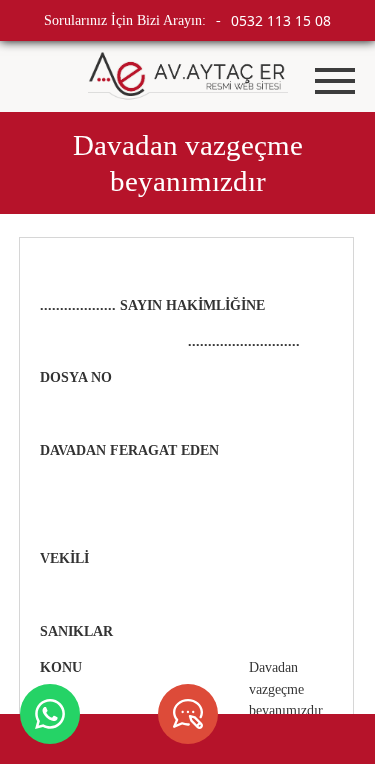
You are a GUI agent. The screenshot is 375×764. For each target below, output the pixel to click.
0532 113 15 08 (281, 20)
